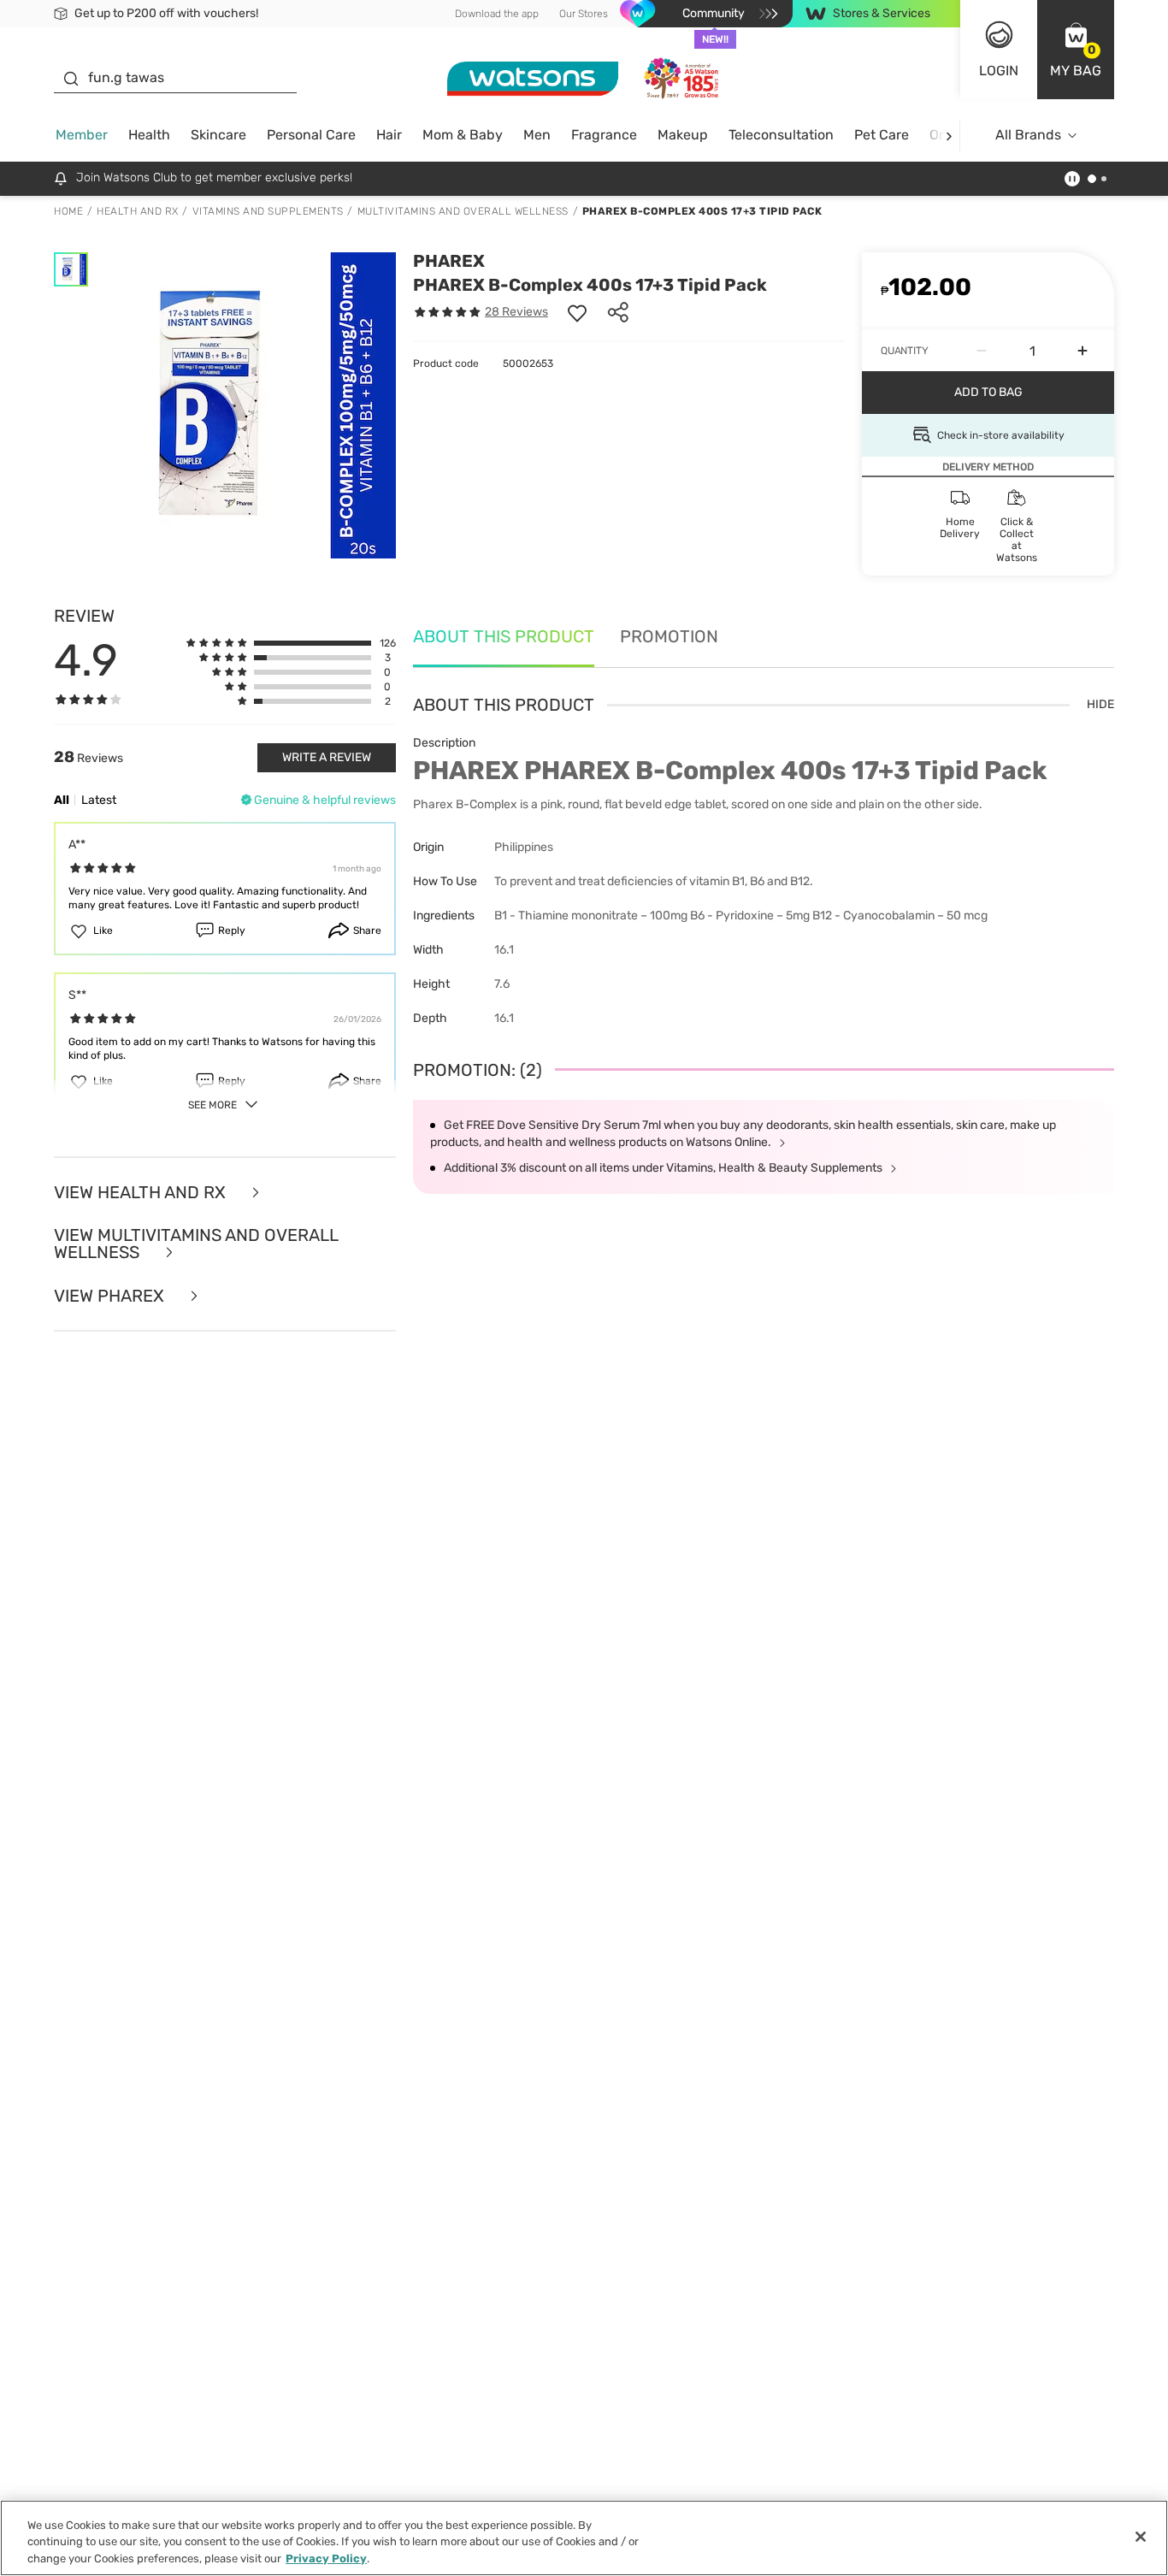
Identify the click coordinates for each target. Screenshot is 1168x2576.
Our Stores (584, 14)
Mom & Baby (463, 135)
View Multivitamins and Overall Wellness (196, 1244)
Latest (99, 800)
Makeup (683, 135)
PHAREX (449, 261)
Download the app (497, 14)
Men (537, 135)
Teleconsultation (781, 135)
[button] (1076, 50)
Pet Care (882, 135)
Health (149, 135)
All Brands (1028, 135)
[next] (949, 136)
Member (82, 135)
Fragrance (604, 135)
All (62, 800)
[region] (584, 2538)
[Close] (1141, 2537)
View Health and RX (142, 1193)
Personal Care (311, 135)
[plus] (1082, 351)
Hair (389, 135)
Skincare (218, 135)
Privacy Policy (326, 2558)
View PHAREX (111, 1296)
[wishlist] (577, 312)
